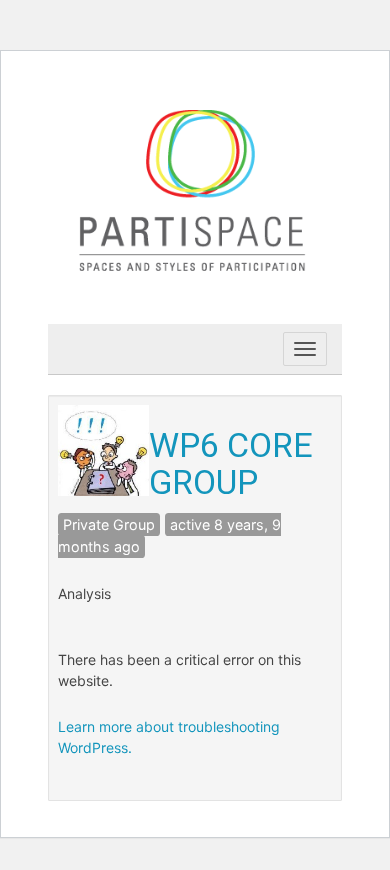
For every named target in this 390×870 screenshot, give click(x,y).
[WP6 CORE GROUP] (103, 449)
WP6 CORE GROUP (231, 463)
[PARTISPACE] (195, 188)
